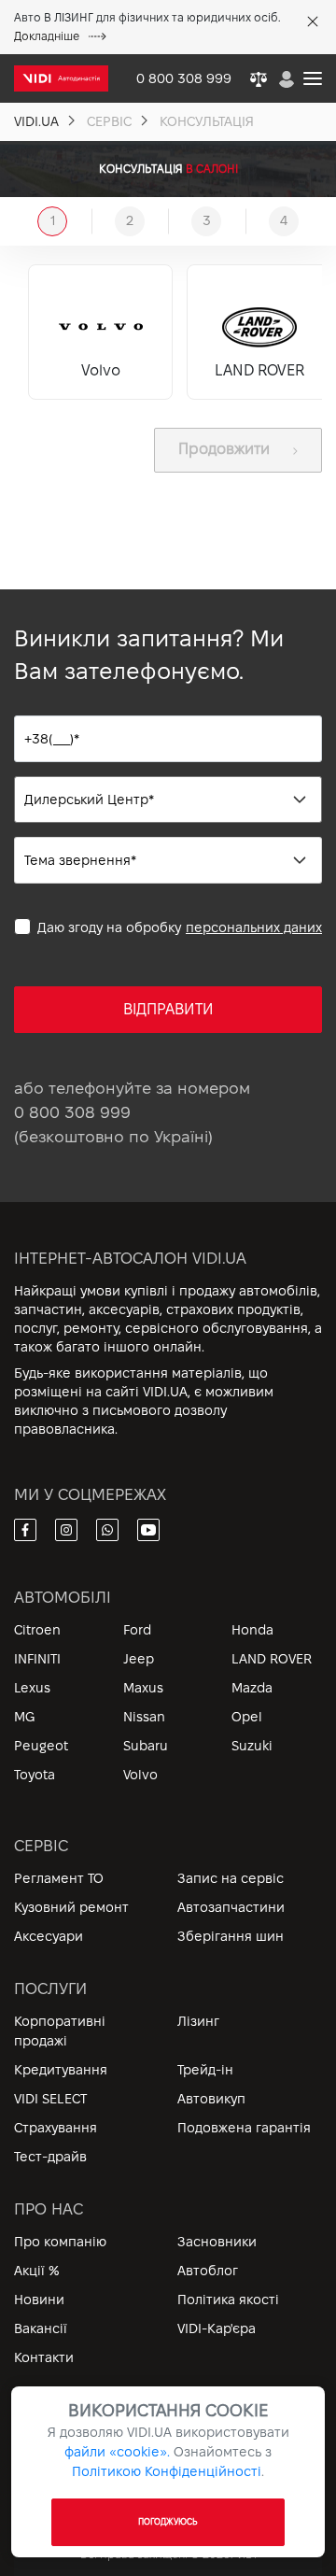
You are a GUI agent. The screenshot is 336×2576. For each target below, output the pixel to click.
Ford (137, 1630)
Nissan (144, 1717)
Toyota (35, 1775)
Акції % (37, 2271)
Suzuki (252, 1746)
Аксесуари (49, 1936)
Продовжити (224, 449)
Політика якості (228, 2300)
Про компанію (60, 2242)
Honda (252, 1630)
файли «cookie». (117, 2452)
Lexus (32, 1688)
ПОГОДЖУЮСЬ (168, 2522)
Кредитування (61, 2070)
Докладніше (47, 36)
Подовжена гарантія (244, 2128)
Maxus (143, 1688)
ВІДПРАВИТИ (168, 1009)
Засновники (217, 2242)
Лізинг (198, 2021)
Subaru (146, 1746)
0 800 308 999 (72, 1112)
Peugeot (41, 1746)
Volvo (140, 1775)
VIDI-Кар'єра (217, 2328)
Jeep (139, 1659)
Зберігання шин (231, 1936)
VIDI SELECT (50, 2099)
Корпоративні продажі (60, 2031)
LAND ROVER (272, 1659)
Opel (247, 1717)
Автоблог (208, 2271)
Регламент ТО (59, 1878)
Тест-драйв (50, 2157)
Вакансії (41, 2328)
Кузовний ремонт (71, 1907)
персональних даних (254, 927)
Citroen (37, 1630)
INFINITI (37, 1659)
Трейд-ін (205, 2070)
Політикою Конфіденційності (167, 2471)
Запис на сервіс (231, 1878)
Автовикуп (211, 2099)
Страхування (56, 2128)
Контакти (44, 2357)
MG (24, 1717)
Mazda (252, 1688)
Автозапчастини (231, 1907)
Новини (39, 2300)
